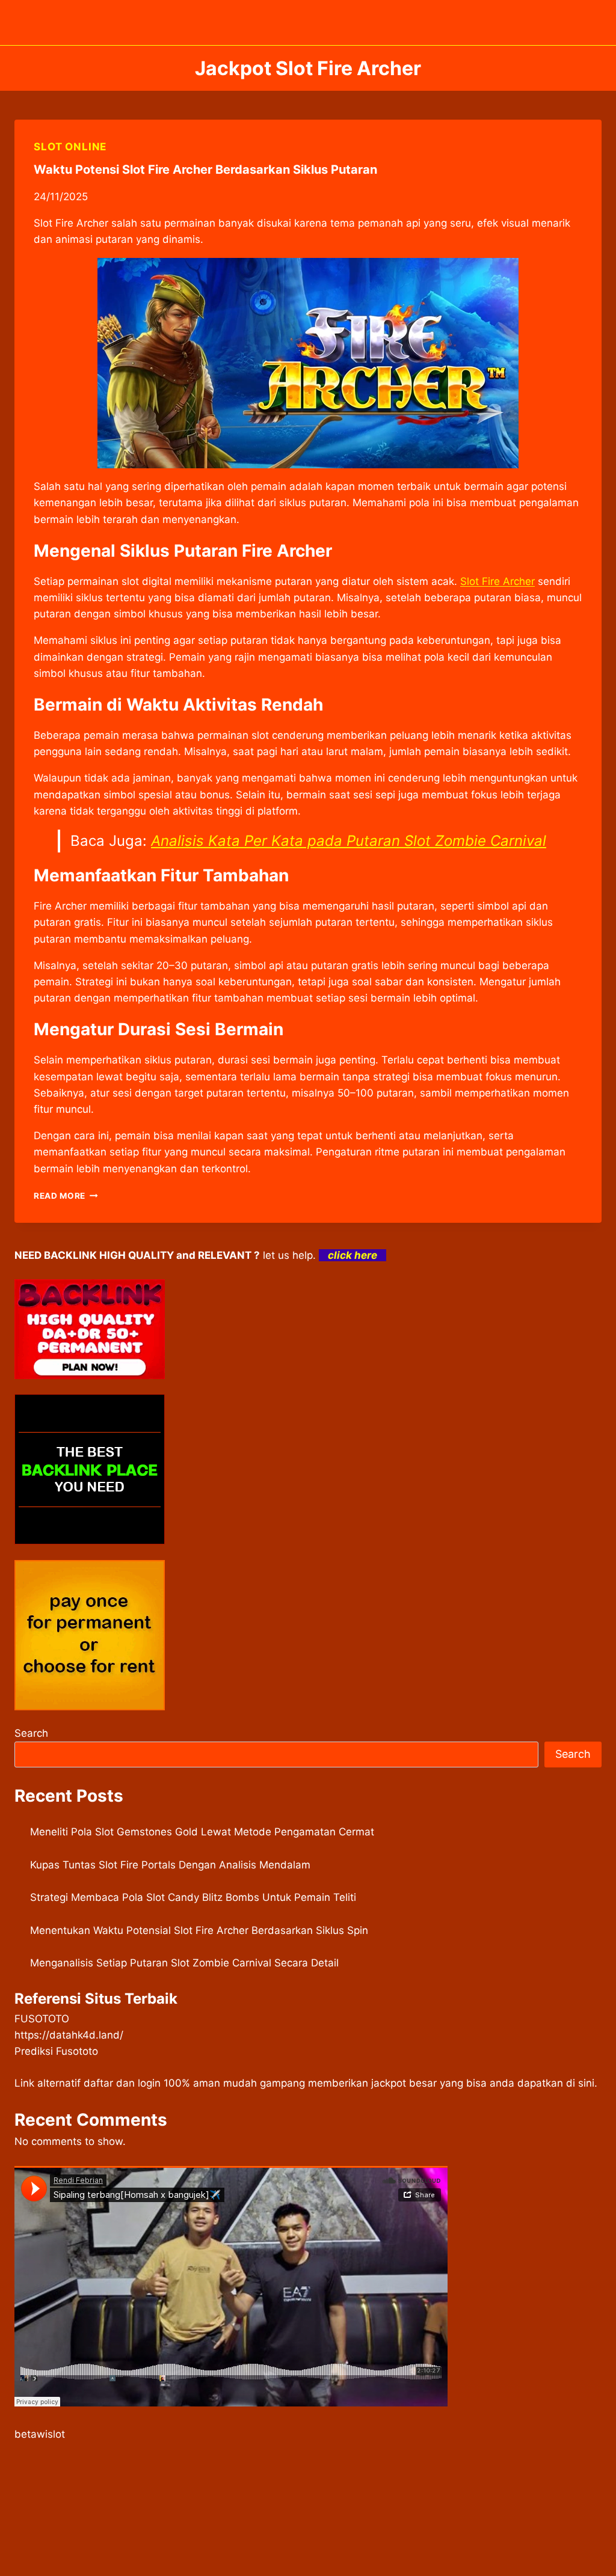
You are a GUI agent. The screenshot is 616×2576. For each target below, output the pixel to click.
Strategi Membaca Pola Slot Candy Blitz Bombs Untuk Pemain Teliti (193, 1897)
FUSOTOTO (42, 2019)
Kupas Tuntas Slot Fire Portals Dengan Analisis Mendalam (170, 1865)
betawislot (40, 2434)
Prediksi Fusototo (56, 2051)
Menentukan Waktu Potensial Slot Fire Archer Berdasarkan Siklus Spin (199, 1930)
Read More (66, 1196)
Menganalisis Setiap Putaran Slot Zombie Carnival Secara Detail (184, 1963)
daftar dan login (122, 2083)
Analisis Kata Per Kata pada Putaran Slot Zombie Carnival (349, 841)
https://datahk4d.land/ (69, 2035)
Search (31, 1733)
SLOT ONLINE (70, 147)
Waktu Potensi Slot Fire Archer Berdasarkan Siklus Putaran (205, 170)
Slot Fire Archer (497, 581)
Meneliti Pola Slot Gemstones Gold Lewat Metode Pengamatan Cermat (202, 1832)
